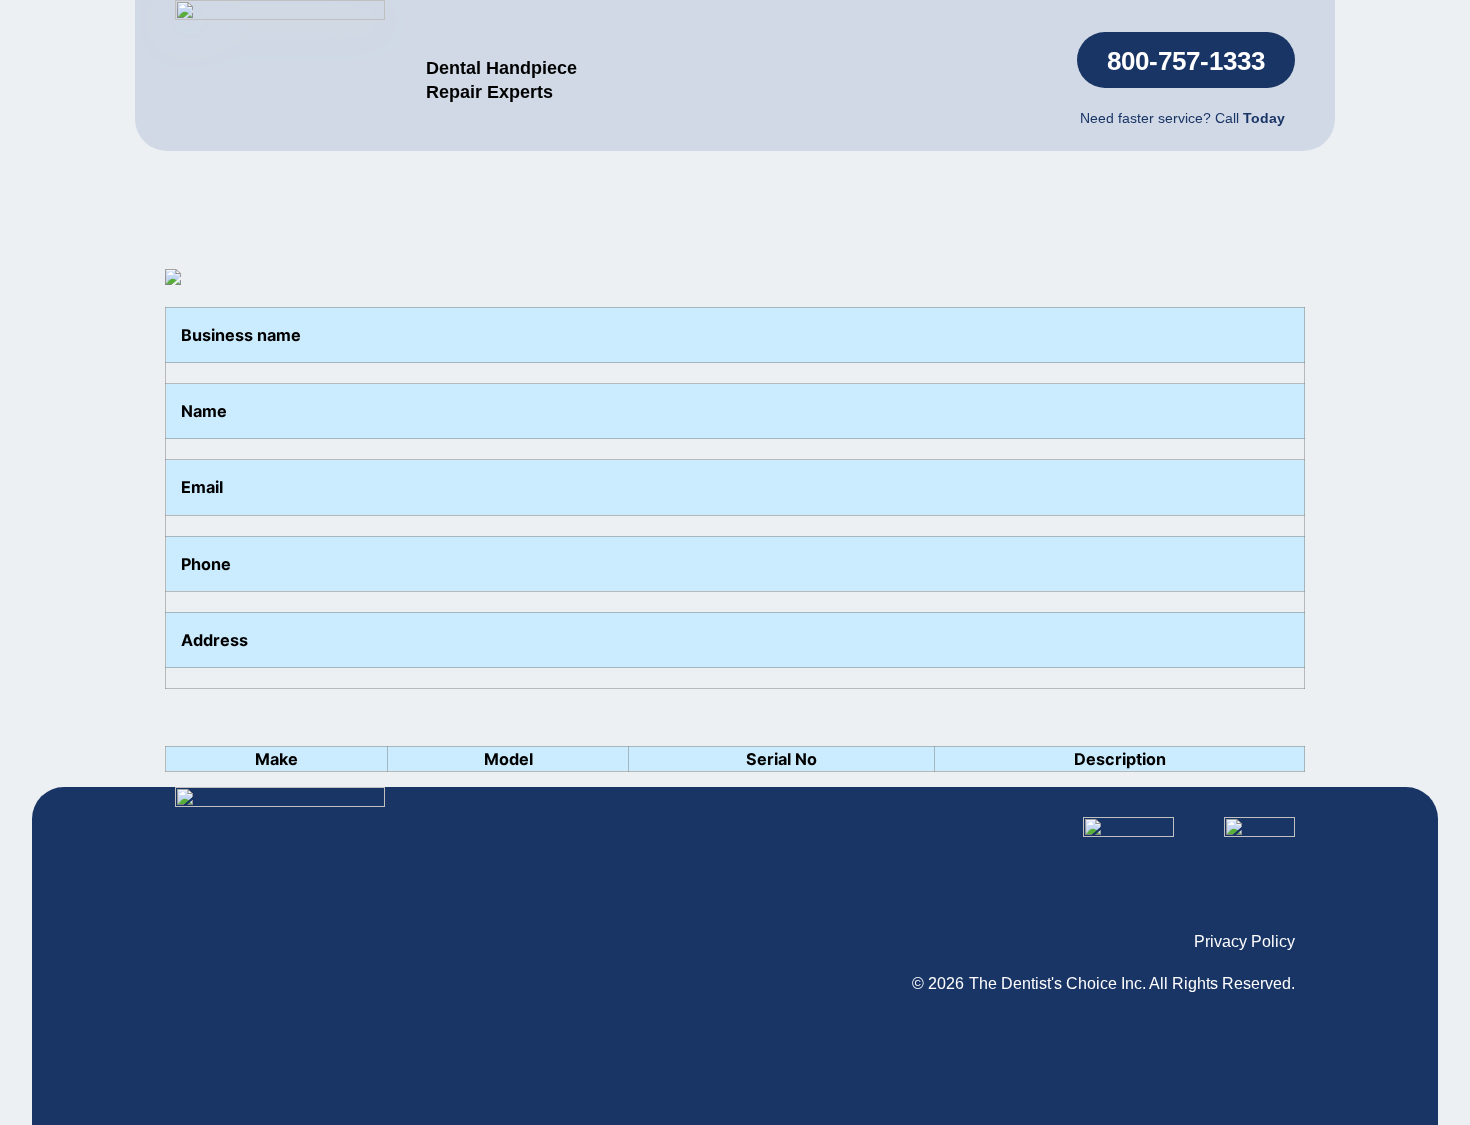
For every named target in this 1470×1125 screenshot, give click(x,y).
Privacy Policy (1244, 941)
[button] (1186, 60)
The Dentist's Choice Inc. (1057, 983)
